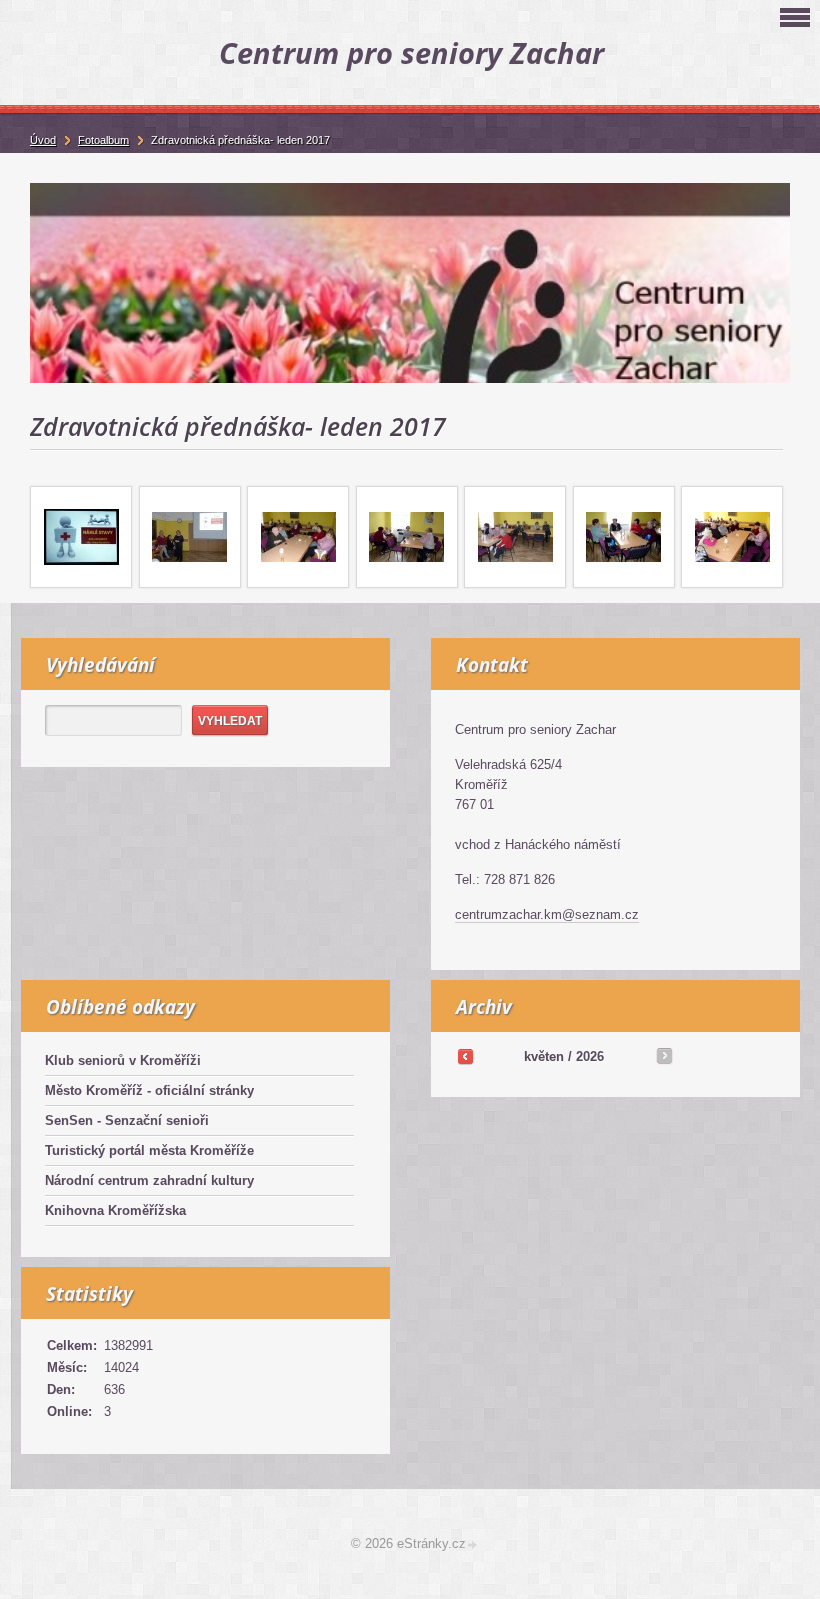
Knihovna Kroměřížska (115, 1210)
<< (465, 1056)
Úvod (43, 140)
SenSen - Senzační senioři (127, 1120)
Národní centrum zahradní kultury (149, 1180)
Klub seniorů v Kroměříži (123, 1060)
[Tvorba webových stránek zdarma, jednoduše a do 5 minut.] (473, 1545)
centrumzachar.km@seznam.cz (547, 914)
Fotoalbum (103, 140)
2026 (590, 1056)
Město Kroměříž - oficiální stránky (149, 1090)
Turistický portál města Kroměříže (149, 1150)
